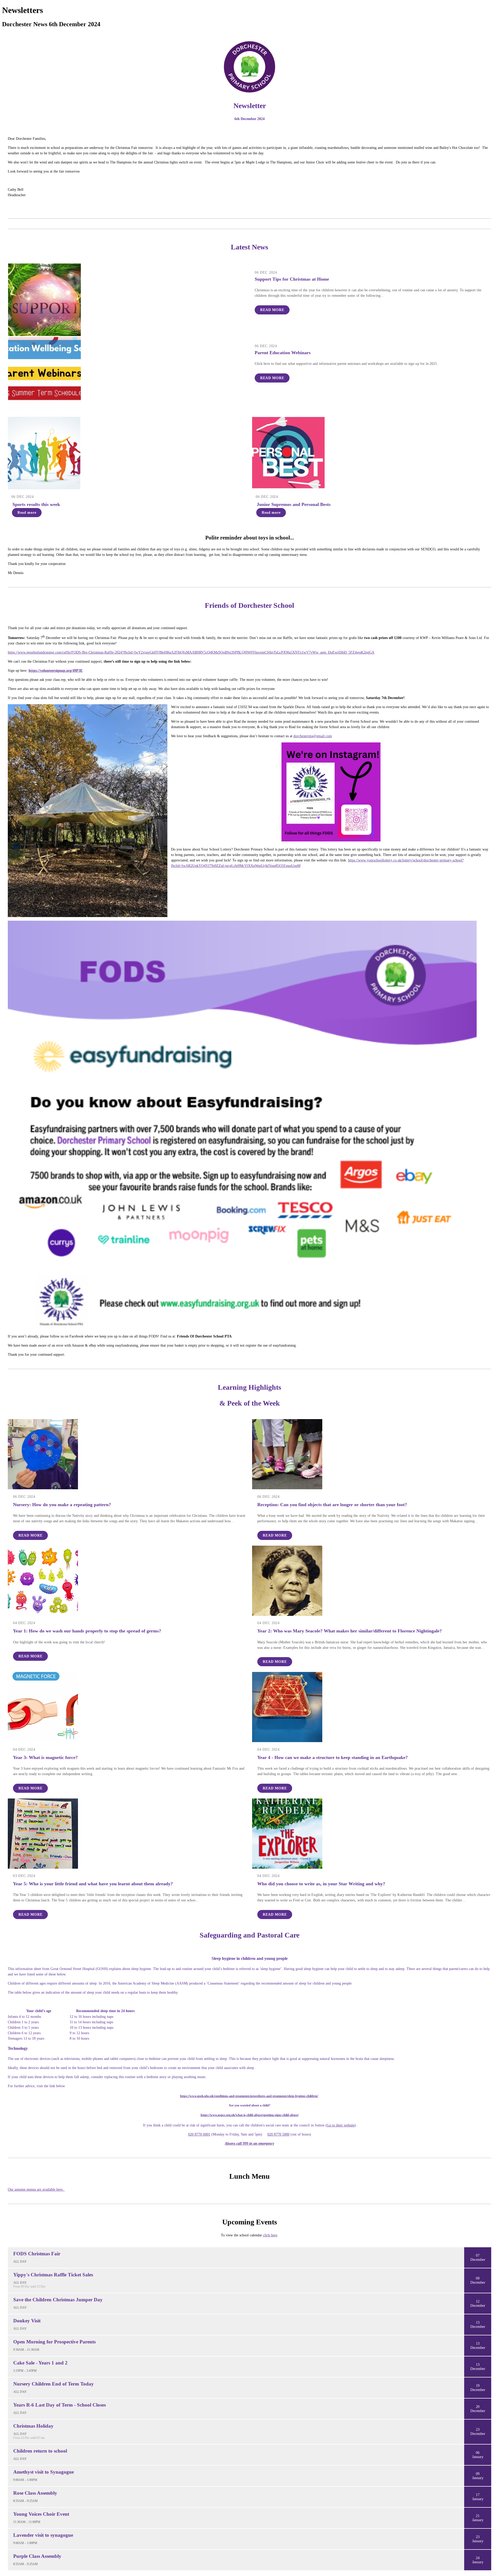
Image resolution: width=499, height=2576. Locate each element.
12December (478, 2304)
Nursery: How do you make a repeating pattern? (62, 1505)
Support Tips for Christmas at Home (292, 279)
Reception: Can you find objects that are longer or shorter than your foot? (332, 1505)
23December (478, 2432)
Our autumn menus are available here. (36, 2189)
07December (478, 2258)
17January (478, 2497)
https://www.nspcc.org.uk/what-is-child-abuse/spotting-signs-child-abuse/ (250, 2115)
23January (478, 2539)
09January (478, 2476)
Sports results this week (36, 504)
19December (478, 2388)
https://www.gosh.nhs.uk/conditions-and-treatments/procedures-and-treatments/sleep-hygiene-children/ (249, 2096)
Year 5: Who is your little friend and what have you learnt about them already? (93, 1884)
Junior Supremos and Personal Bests (294, 504)
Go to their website (341, 2125)
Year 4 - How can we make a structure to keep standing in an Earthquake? (333, 1757)
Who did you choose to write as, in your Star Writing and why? (321, 1884)
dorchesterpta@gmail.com (313, 736)
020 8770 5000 (278, 2134)
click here (270, 2235)
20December (478, 2409)
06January (478, 2455)
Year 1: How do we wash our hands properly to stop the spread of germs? (87, 1631)
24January (478, 2560)
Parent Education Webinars (283, 353)
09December (478, 2280)
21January (478, 2518)
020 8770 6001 (199, 2134)
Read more (272, 310)
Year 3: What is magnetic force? (45, 1757)
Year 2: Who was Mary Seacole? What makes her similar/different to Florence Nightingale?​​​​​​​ (350, 1631)
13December (478, 2325)
